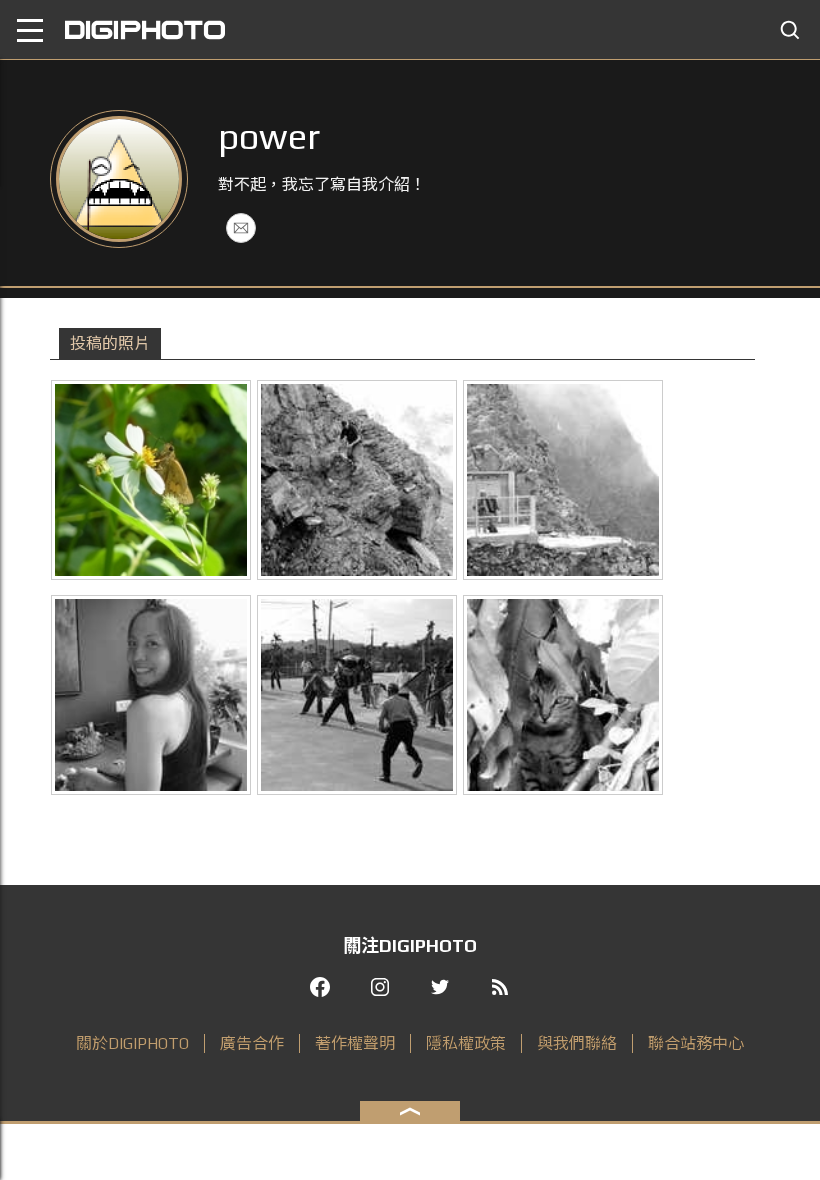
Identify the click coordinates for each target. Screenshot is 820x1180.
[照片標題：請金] (357, 695)
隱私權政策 (466, 1043)
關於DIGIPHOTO (132, 1043)
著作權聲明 (355, 1043)
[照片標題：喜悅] (563, 480)
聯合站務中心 (696, 1043)
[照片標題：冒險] (357, 480)
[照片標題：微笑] (151, 695)
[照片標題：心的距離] (563, 695)
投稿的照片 (110, 343)
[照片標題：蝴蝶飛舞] (151, 480)
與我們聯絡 (577, 1043)
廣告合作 (252, 1043)
